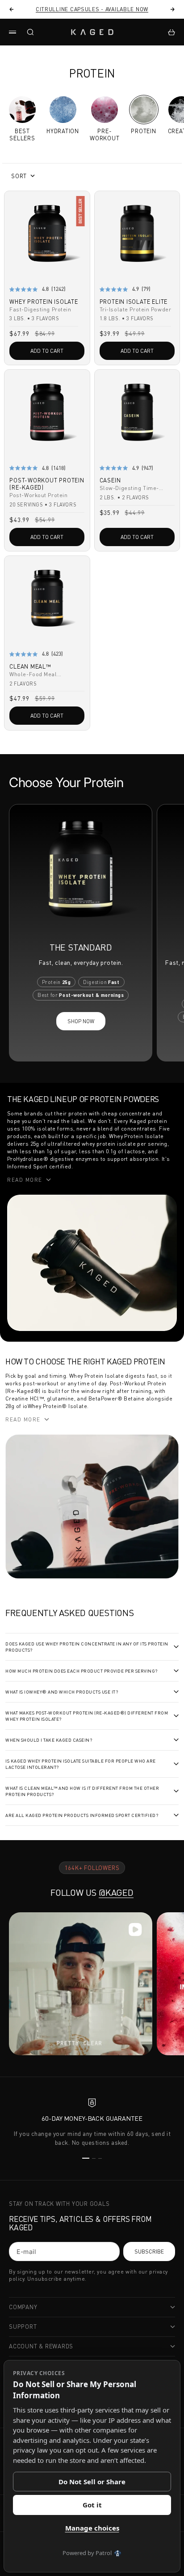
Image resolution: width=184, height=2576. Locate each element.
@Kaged (116, 1892)
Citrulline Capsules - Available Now (92, 9)
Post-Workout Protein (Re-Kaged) (47, 485)
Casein (110, 481)
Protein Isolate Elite (134, 302)
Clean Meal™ (30, 667)
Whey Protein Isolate (44, 302)
